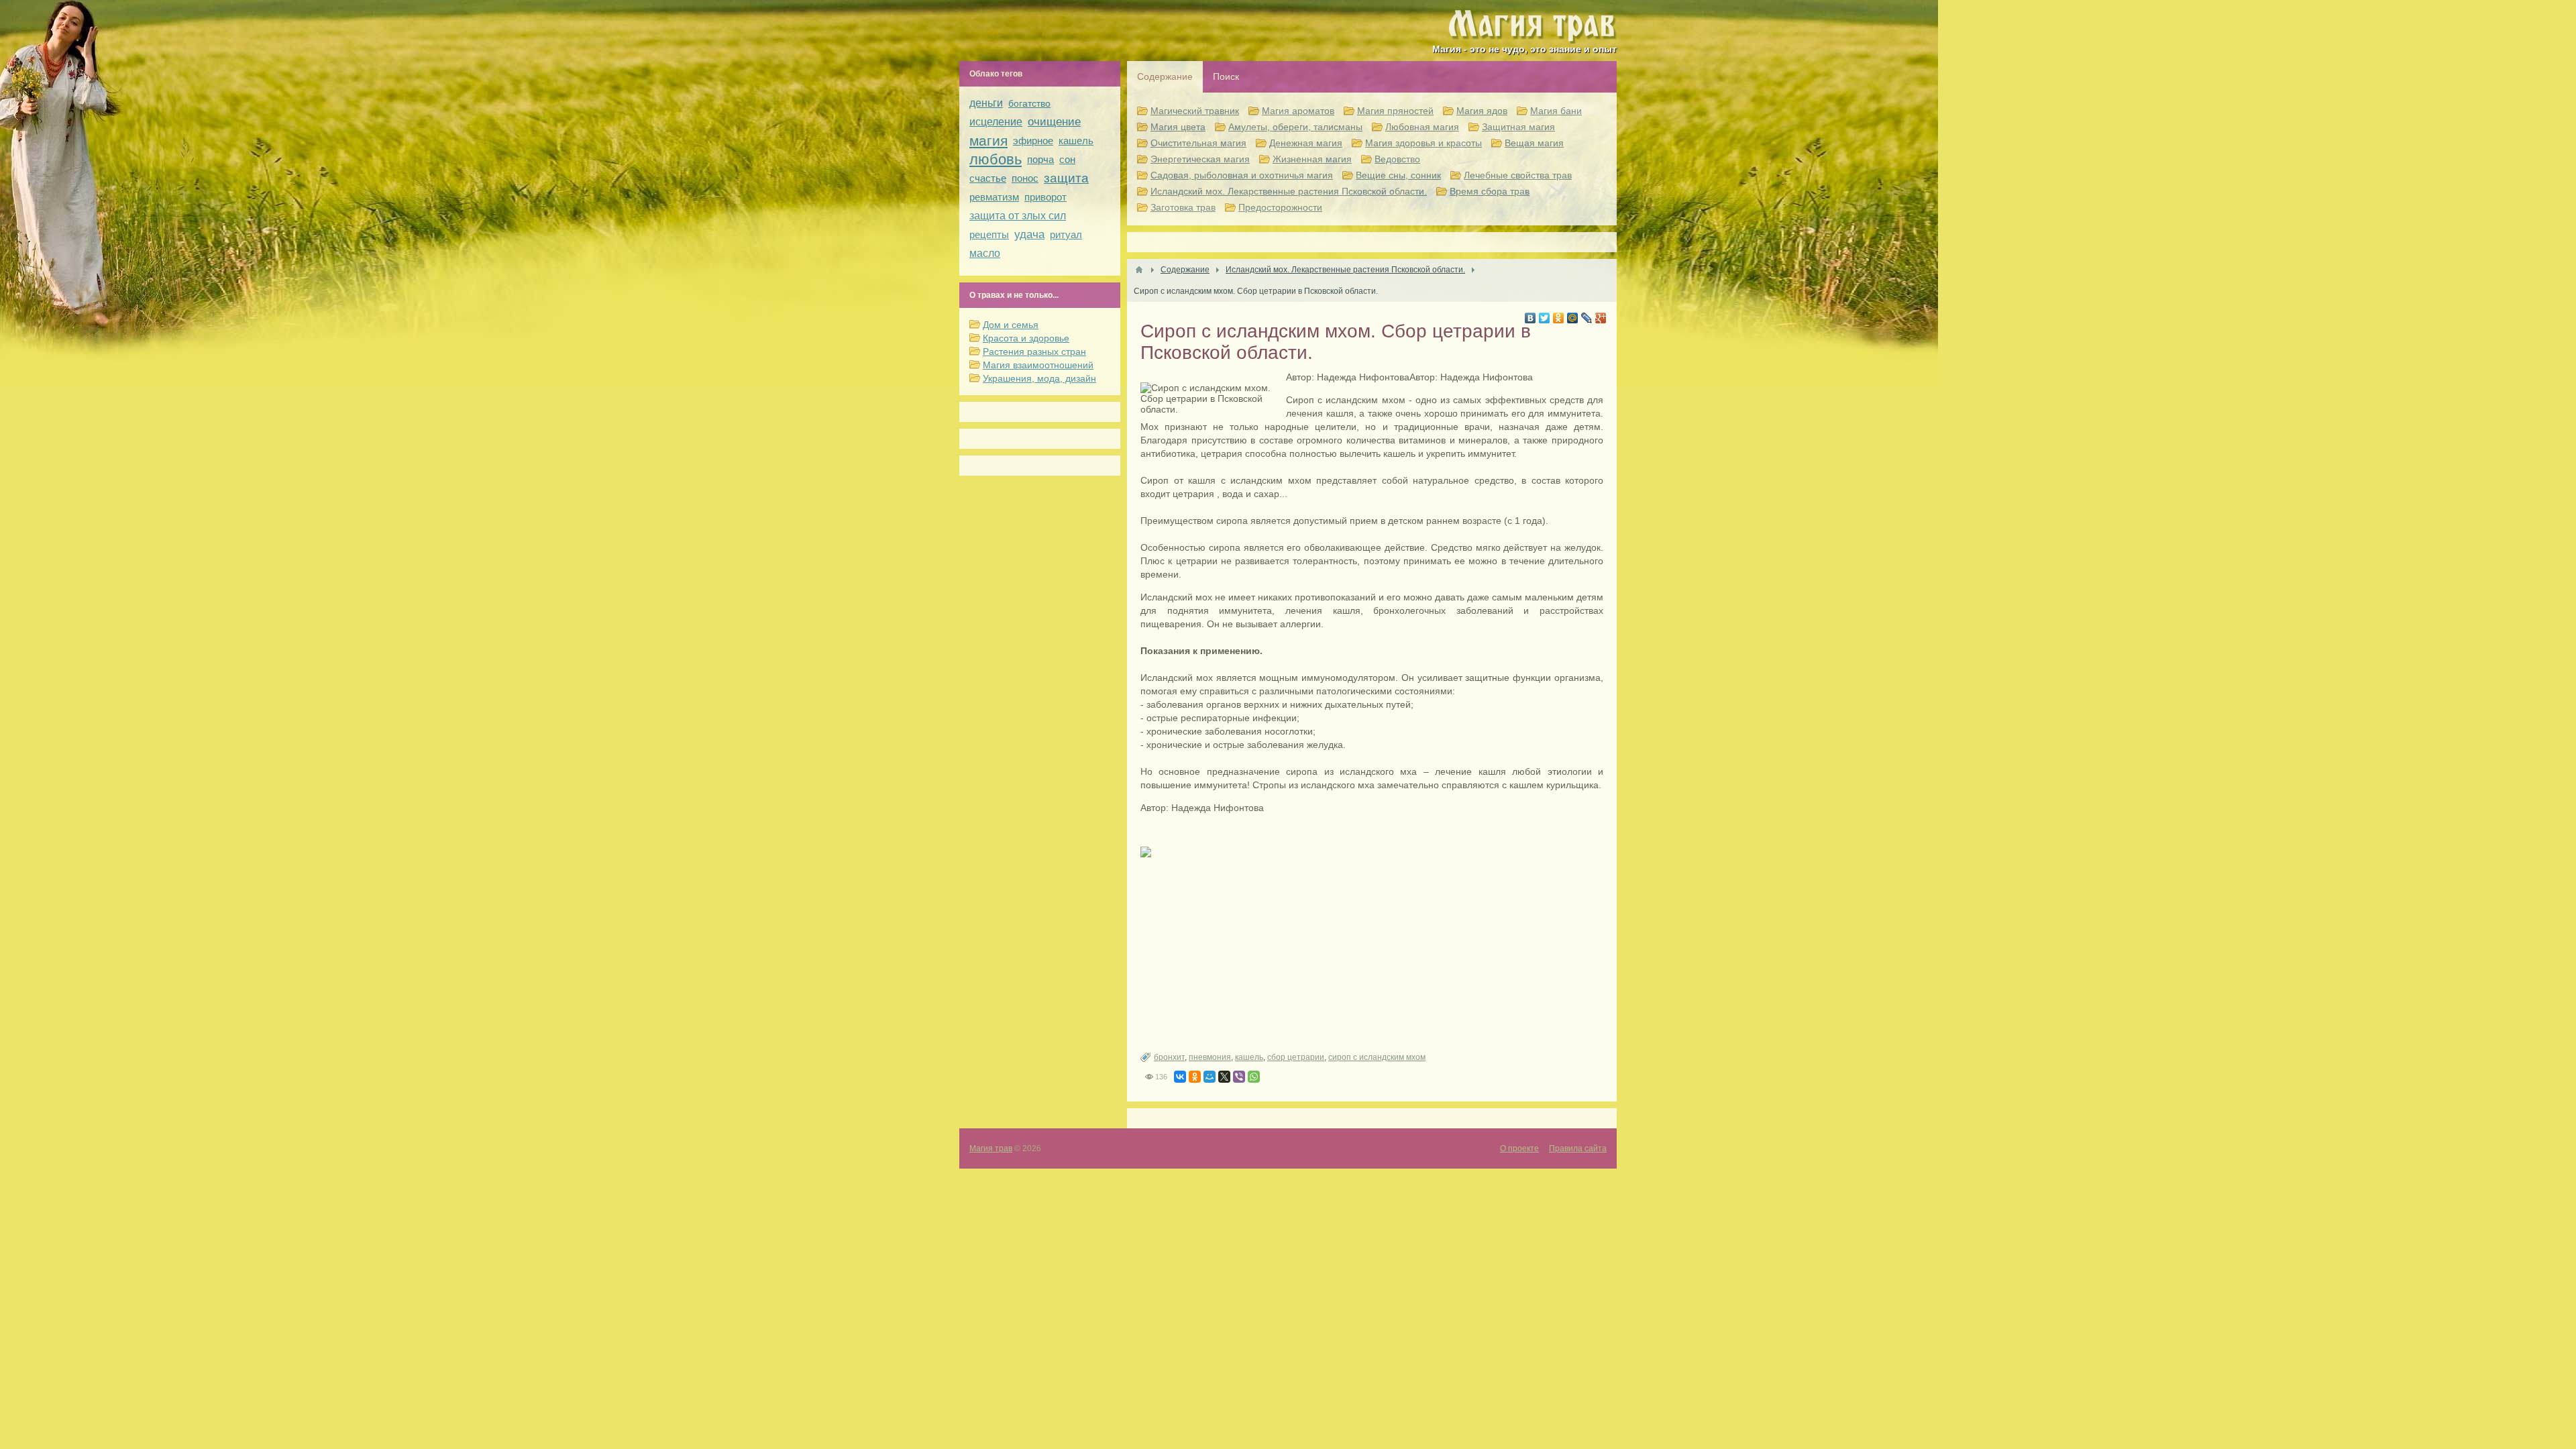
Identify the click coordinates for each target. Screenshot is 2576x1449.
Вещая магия (1534, 143)
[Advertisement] (1372, 978)
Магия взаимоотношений (1038, 365)
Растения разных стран (1034, 352)
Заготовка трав (1183, 207)
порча (1040, 159)
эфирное (1033, 141)
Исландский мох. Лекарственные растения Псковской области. (1289, 191)
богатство (1029, 103)
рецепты (989, 234)
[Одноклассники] (1559, 318)
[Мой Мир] (1573, 318)
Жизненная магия (1312, 159)
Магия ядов (1482, 111)
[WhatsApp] (1254, 1077)
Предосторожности (1280, 207)
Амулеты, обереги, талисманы (1295, 127)
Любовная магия (1422, 127)
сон (1067, 159)
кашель (1249, 1057)
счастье (988, 178)
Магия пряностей (1395, 111)
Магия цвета (1178, 127)
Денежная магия (1306, 143)
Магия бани (1556, 111)
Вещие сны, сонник (1398, 175)
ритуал (1066, 234)
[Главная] (1139, 270)
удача (1029, 234)
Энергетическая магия (1200, 159)
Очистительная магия (1198, 143)
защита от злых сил (1018, 216)
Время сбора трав (1490, 191)
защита (1066, 178)
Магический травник (1195, 111)
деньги (986, 103)
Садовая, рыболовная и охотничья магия (1242, 175)
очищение (1054, 122)
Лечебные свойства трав (1518, 175)
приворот (1045, 197)
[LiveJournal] (1587, 318)
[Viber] (1239, 1077)
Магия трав (991, 1148)
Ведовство (1397, 159)
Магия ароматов (1298, 111)
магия (988, 141)
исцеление (996, 122)
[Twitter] (1545, 318)
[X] (1224, 1077)
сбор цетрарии (1296, 1057)
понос (1025, 178)
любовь (996, 159)
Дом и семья (1011, 325)
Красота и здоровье (1026, 338)
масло (985, 253)
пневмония (1210, 1057)
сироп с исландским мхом (1377, 1057)
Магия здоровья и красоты (1424, 143)
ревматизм (994, 197)
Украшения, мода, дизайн (1039, 378)
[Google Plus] (1601, 318)
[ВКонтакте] (1531, 318)
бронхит (1169, 1057)
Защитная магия (1518, 127)
